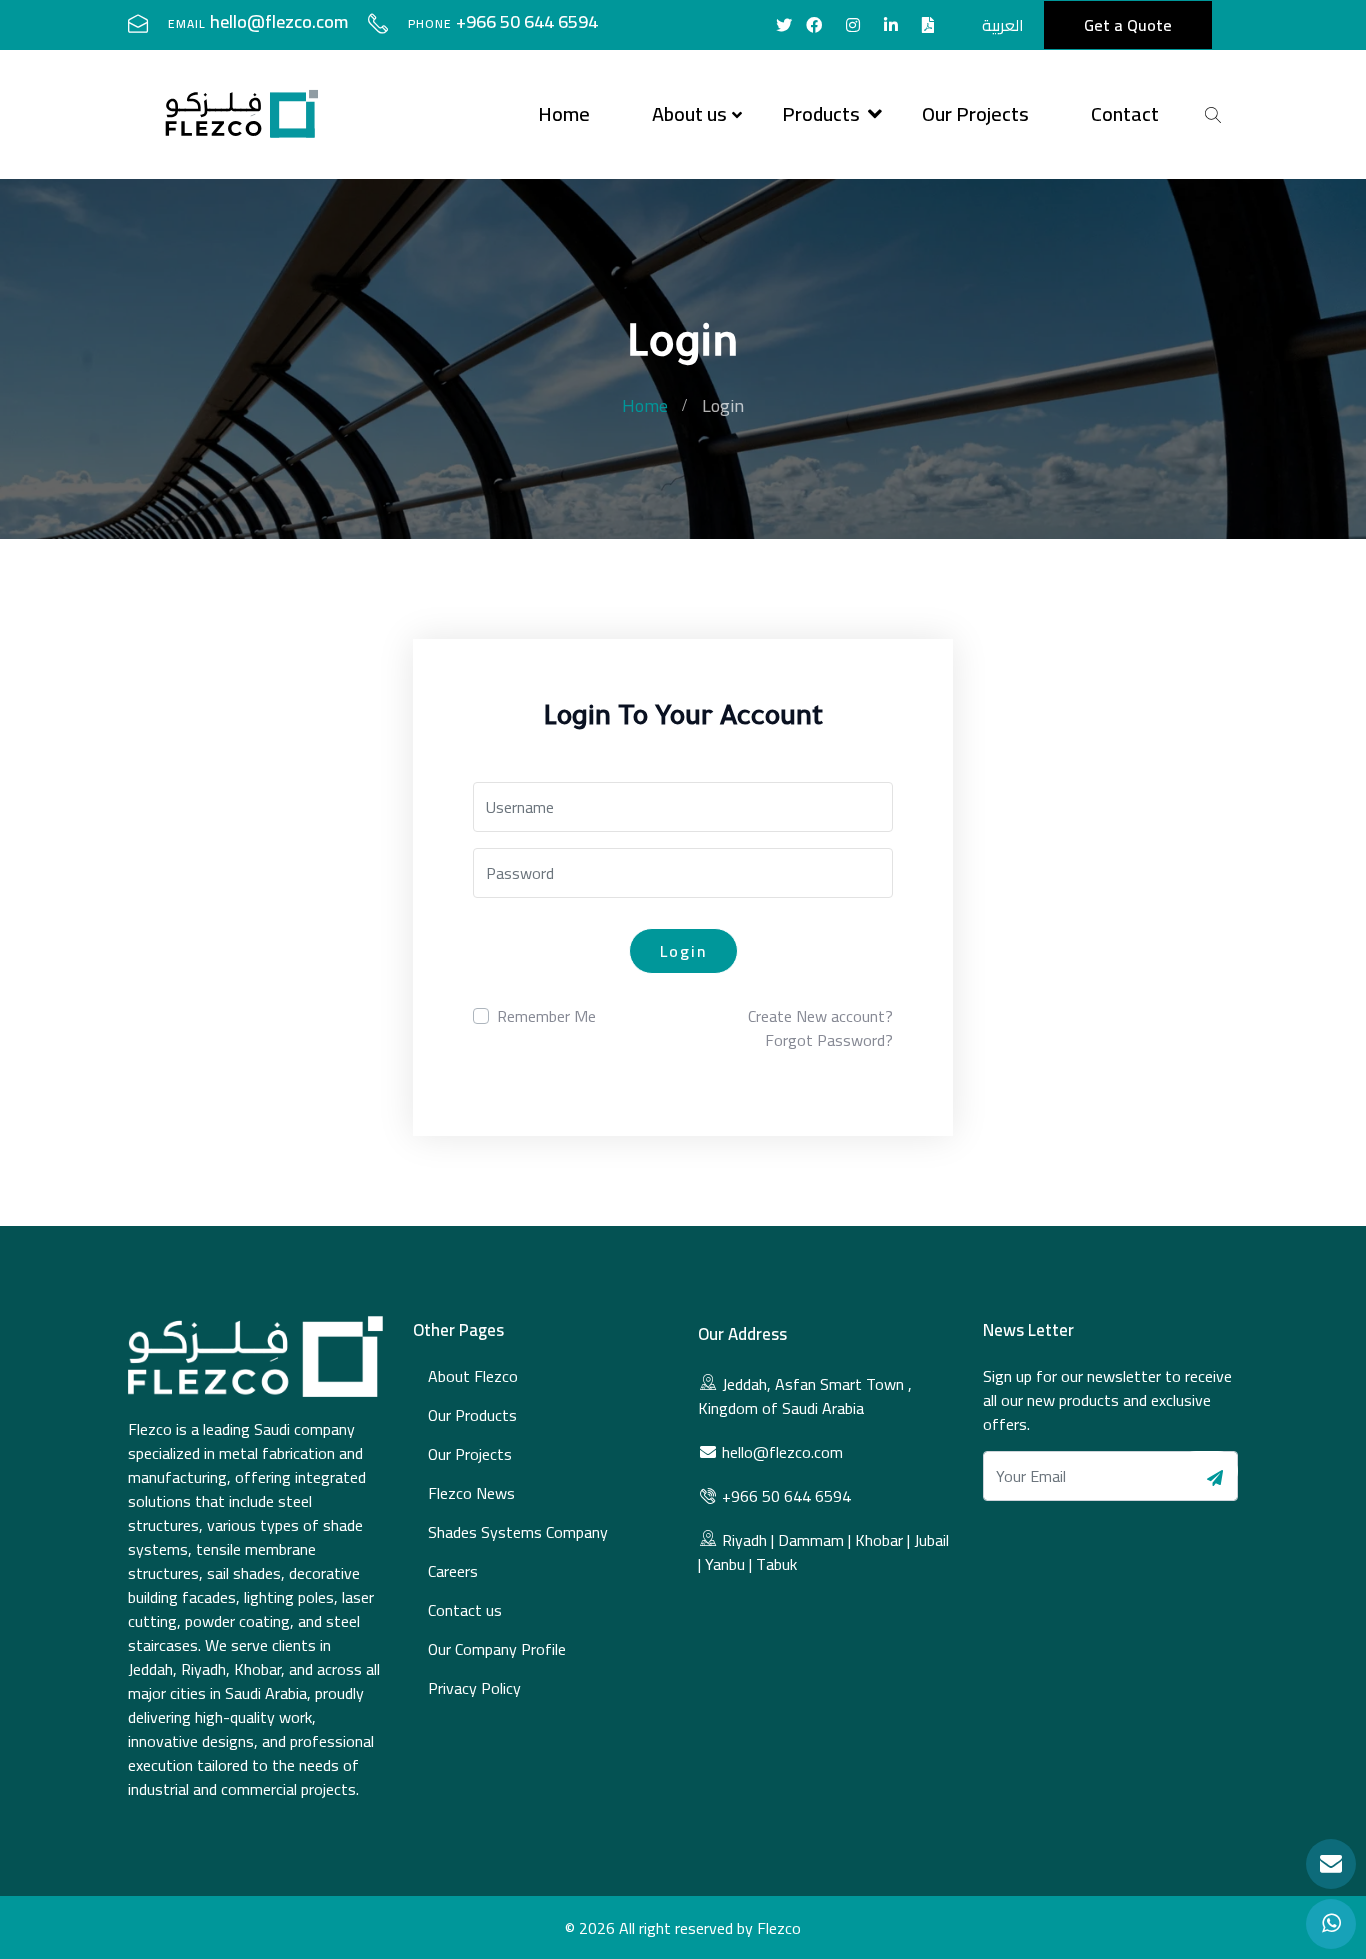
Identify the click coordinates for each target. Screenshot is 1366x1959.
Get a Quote (1128, 25)
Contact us (465, 1610)
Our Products (472, 1415)
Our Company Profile (497, 1649)
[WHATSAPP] (1331, 1924)
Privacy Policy (474, 1688)
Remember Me (546, 1016)
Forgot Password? (829, 1040)
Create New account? (820, 1016)
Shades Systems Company (518, 1532)
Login (683, 951)
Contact (1125, 113)
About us (689, 113)
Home (564, 113)
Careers (453, 1571)
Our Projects (975, 113)
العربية (1003, 25)
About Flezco (473, 1376)
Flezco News (471, 1493)
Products (821, 113)
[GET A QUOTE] (1331, 1864)
